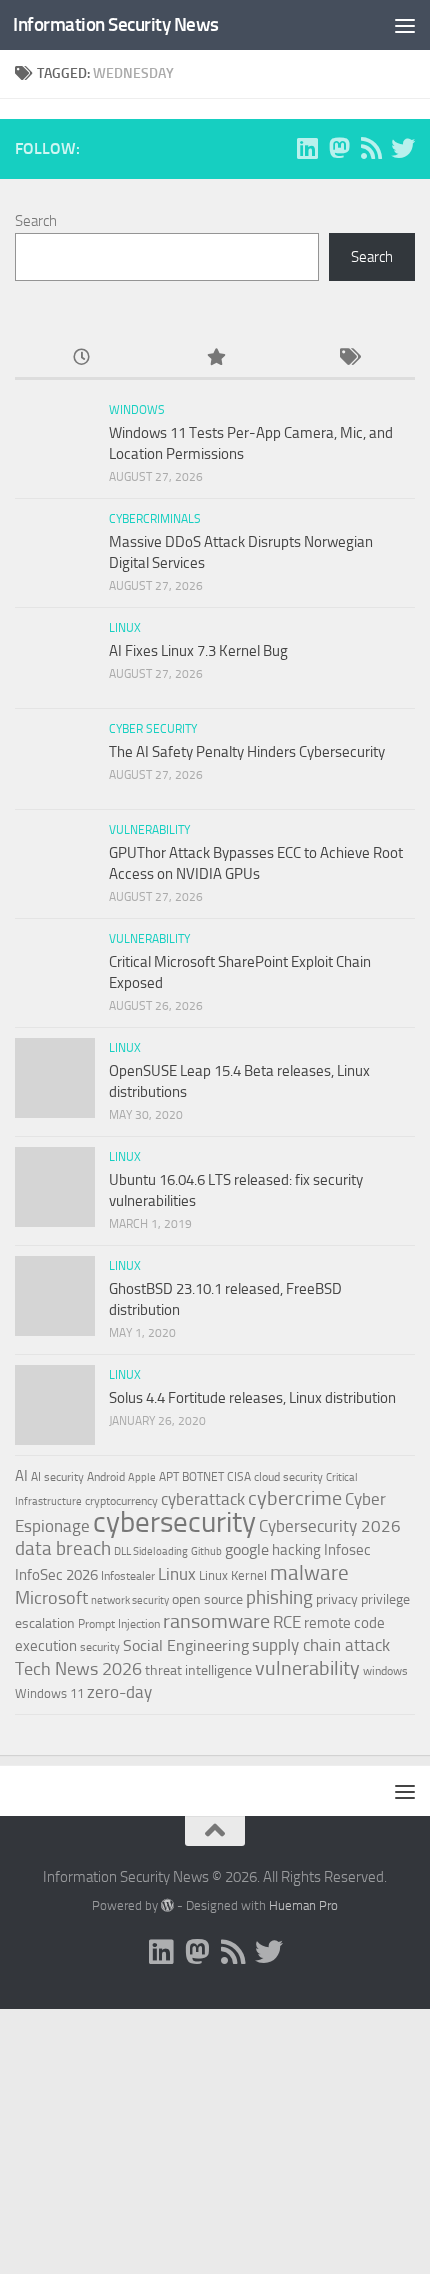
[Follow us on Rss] (371, 148)
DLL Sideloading (151, 1551)
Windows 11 (49, 1693)
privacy (337, 1599)
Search (36, 221)
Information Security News (116, 24)
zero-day (119, 1692)
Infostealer (128, 1576)
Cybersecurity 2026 (330, 1526)
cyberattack (203, 1499)
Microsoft (51, 1598)
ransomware (216, 1621)
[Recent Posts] (81, 358)
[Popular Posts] (214, 358)
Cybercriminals (155, 519)
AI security (57, 1477)
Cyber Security (153, 729)
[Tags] (348, 358)
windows (385, 1671)
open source (207, 1599)
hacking (296, 1550)
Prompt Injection (119, 1624)
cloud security (288, 1477)
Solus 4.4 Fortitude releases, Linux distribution (252, 1398)
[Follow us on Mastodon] (339, 148)
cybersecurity (174, 1522)
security (100, 1647)
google (247, 1549)
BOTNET (203, 1477)
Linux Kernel (233, 1575)
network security (130, 1600)
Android (106, 1477)
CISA (239, 1477)
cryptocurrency (121, 1501)
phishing (279, 1597)
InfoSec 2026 (56, 1575)
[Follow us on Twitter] (403, 148)
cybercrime (295, 1498)
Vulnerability (149, 830)
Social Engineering (186, 1645)
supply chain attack (321, 1645)
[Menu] (405, 25)
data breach (63, 1548)
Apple (142, 1477)
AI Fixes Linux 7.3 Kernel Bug (198, 651)
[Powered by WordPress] (167, 1905)
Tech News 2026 (78, 1669)
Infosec (347, 1550)
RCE (287, 1622)
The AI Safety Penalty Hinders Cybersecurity (247, 752)
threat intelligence (198, 1670)
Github (206, 1551)
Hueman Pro (303, 1905)
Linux (125, 628)
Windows (137, 410)
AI (21, 1476)
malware (309, 1572)
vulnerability (307, 1668)
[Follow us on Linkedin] (307, 148)
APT (169, 1477)
